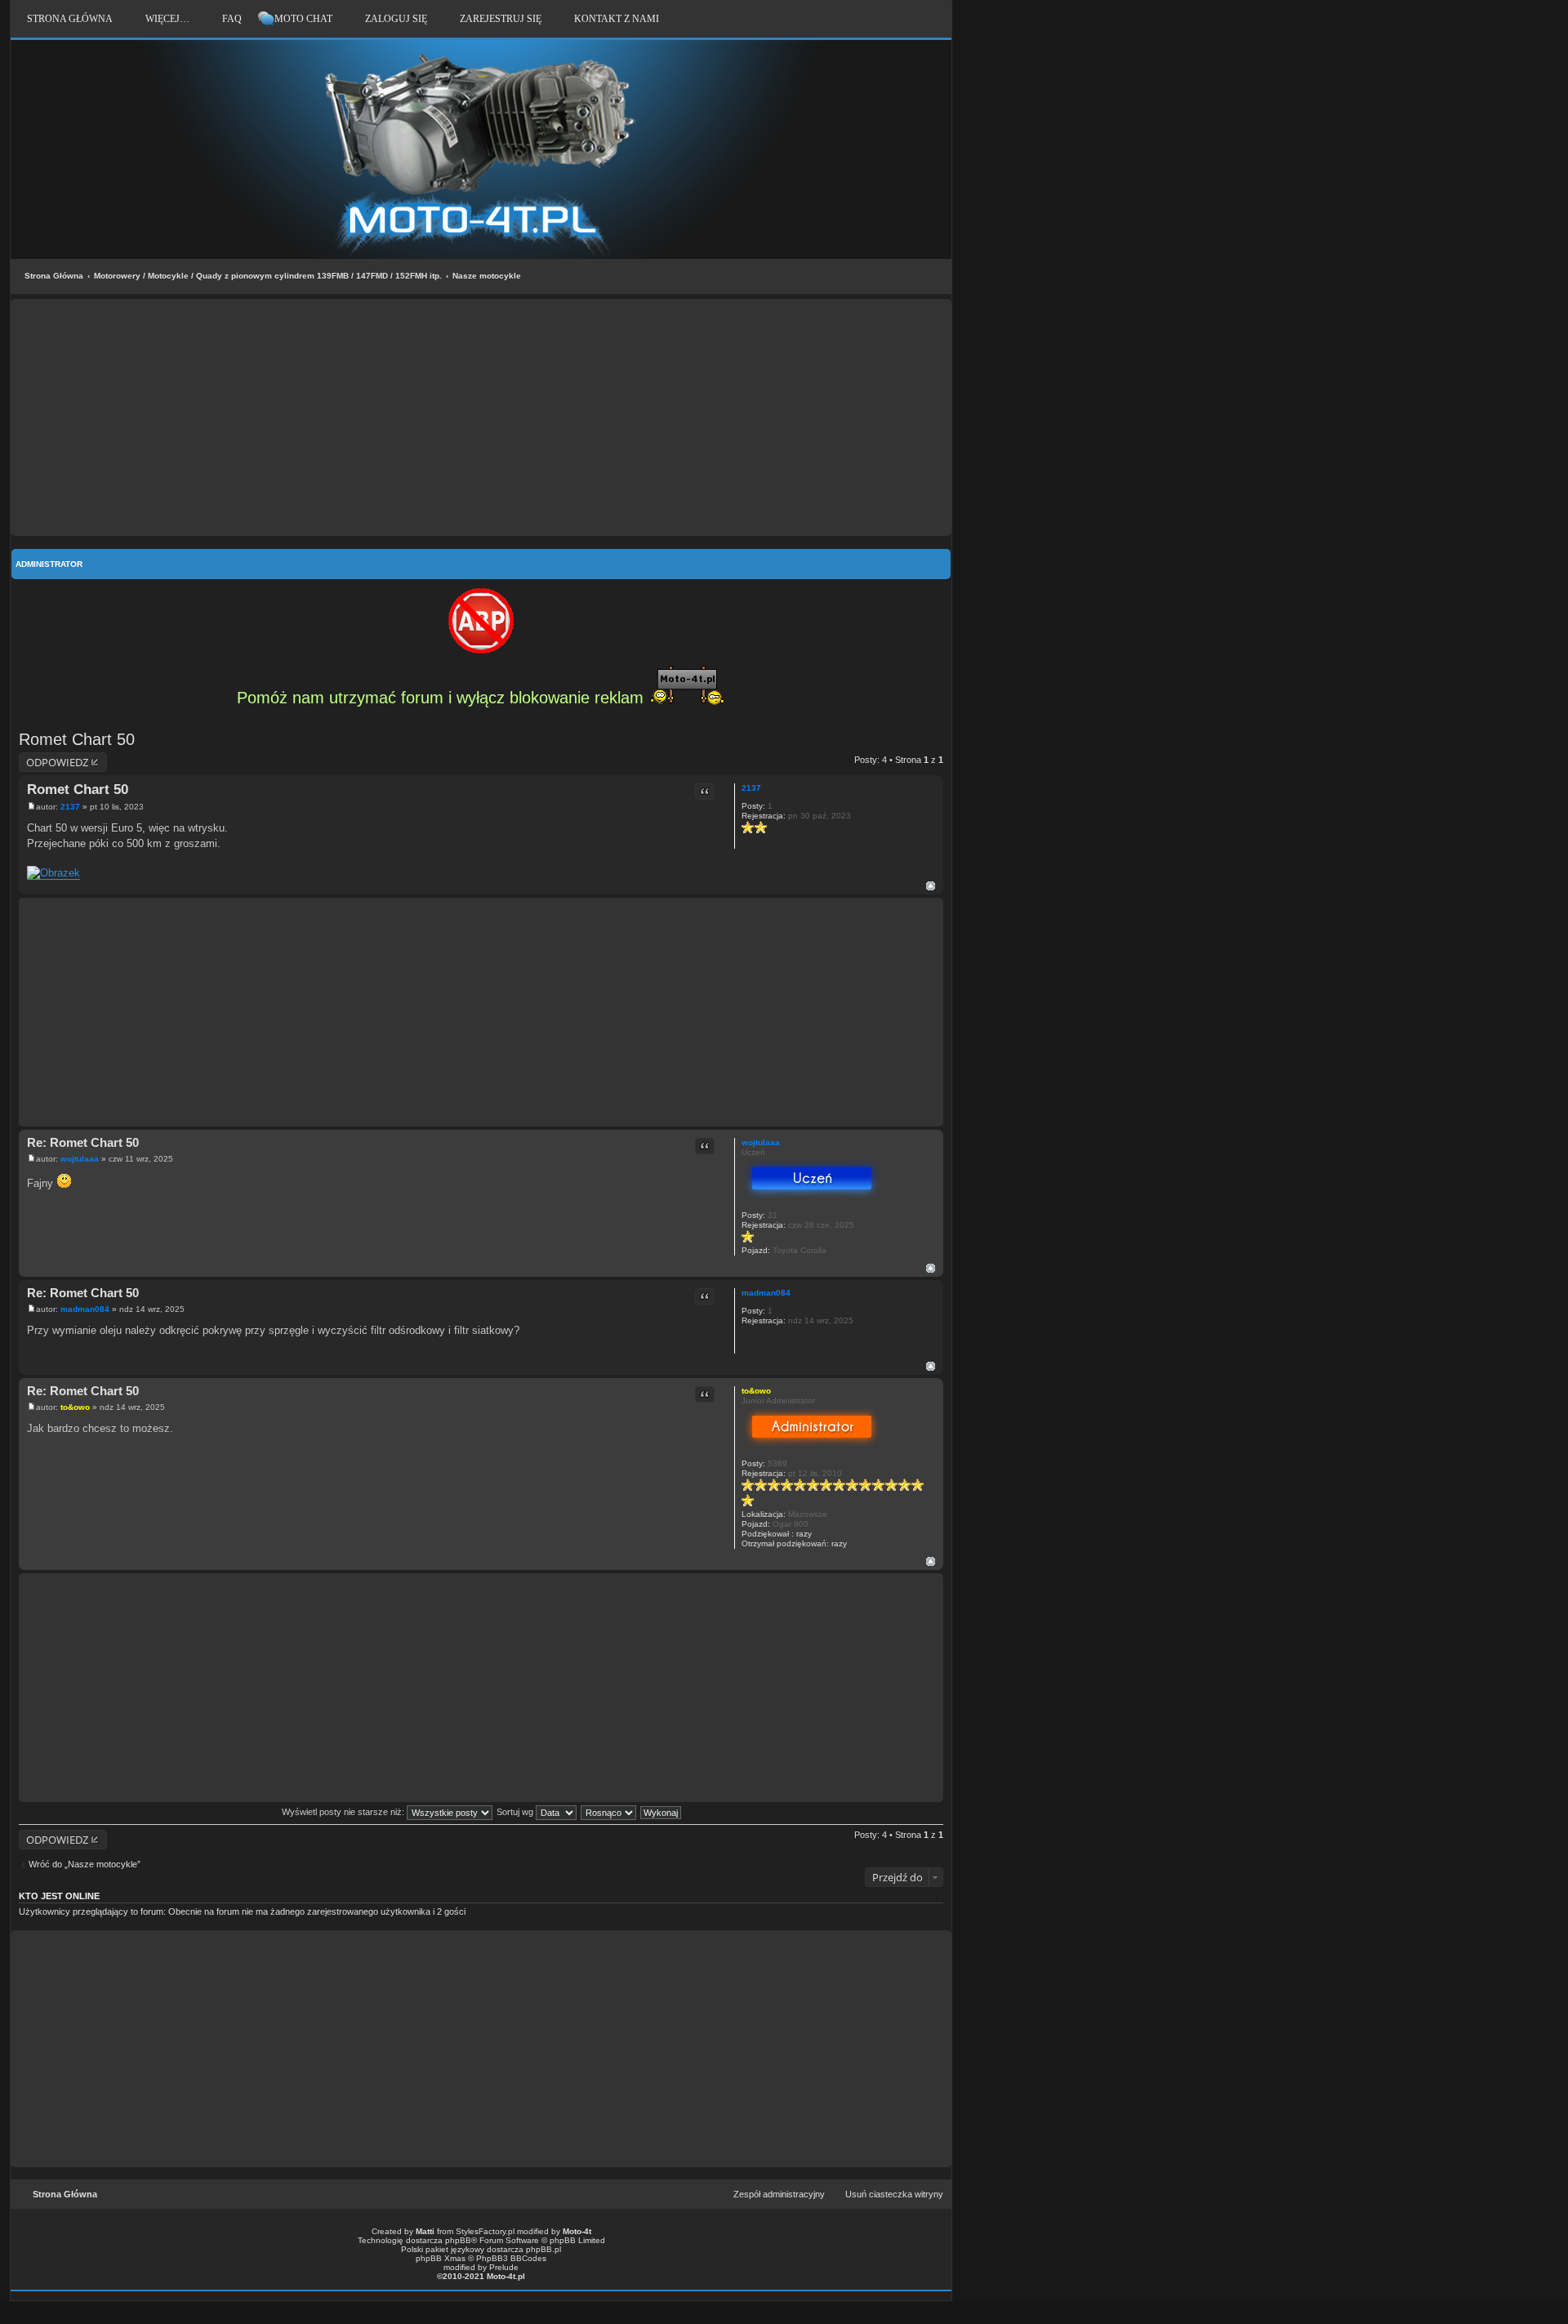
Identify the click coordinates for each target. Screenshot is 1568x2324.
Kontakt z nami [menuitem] (617, 19)
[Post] (31, 807)
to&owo (756, 1391)
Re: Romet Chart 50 (83, 1142)
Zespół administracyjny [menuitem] (779, 2194)
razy (804, 1534)
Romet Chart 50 (77, 739)
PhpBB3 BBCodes (511, 2258)
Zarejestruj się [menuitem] (501, 19)
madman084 (766, 1293)
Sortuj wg (516, 1812)
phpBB (458, 2240)
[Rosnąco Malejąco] (609, 1812)
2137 (751, 788)
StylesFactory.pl (485, 2231)
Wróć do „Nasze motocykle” (85, 1864)
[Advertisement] (481, 417)
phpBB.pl (543, 2249)
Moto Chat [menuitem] (303, 19)
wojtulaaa (761, 1142)
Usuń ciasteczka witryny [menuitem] (894, 2194)
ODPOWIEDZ (57, 762)
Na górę (931, 886)
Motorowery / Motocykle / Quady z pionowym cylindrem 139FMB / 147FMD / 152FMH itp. (268, 276)
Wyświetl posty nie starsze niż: (344, 1812)
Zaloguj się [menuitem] (396, 19)
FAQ (232, 19)
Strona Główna (54, 276)
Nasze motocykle (487, 276)
